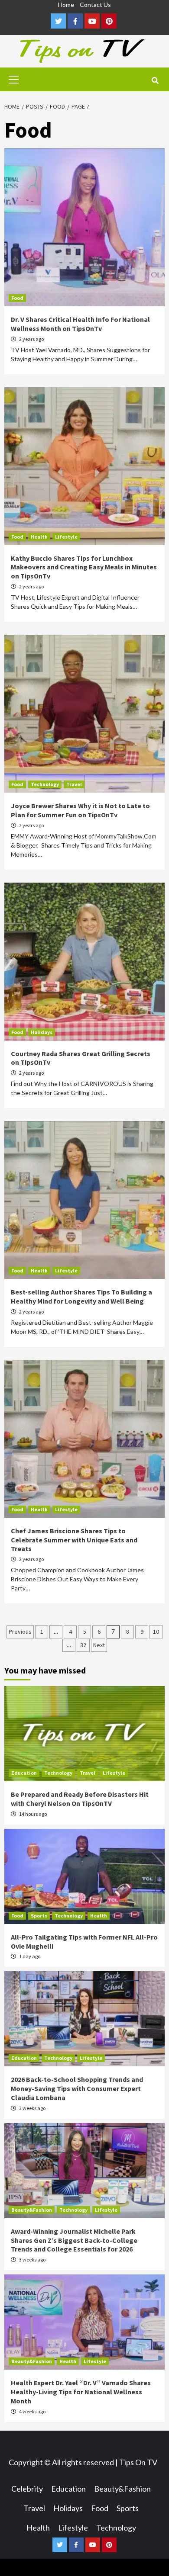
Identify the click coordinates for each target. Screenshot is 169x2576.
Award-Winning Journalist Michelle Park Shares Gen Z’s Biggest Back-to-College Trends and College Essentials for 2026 (74, 2240)
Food (17, 298)
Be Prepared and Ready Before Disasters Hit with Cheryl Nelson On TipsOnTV (80, 1799)
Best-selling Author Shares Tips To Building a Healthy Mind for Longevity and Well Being (81, 1296)
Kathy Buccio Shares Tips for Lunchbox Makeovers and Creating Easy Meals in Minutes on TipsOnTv (84, 567)
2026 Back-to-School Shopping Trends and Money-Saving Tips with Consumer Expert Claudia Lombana (77, 2088)
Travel (74, 784)
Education (24, 1773)
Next (99, 1645)
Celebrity (27, 2489)
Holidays (42, 1032)
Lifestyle (66, 537)
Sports (39, 1916)
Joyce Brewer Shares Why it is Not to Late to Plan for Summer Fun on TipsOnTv (80, 810)
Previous (20, 1632)
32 (83, 1645)
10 (156, 1632)
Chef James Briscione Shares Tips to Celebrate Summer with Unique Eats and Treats (74, 1540)
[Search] (155, 80)
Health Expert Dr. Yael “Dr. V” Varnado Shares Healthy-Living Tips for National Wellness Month (81, 2392)
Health (39, 537)
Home (66, 5)
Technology (45, 784)
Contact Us (95, 5)
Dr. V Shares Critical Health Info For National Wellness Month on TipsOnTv (80, 324)
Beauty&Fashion (32, 2210)
